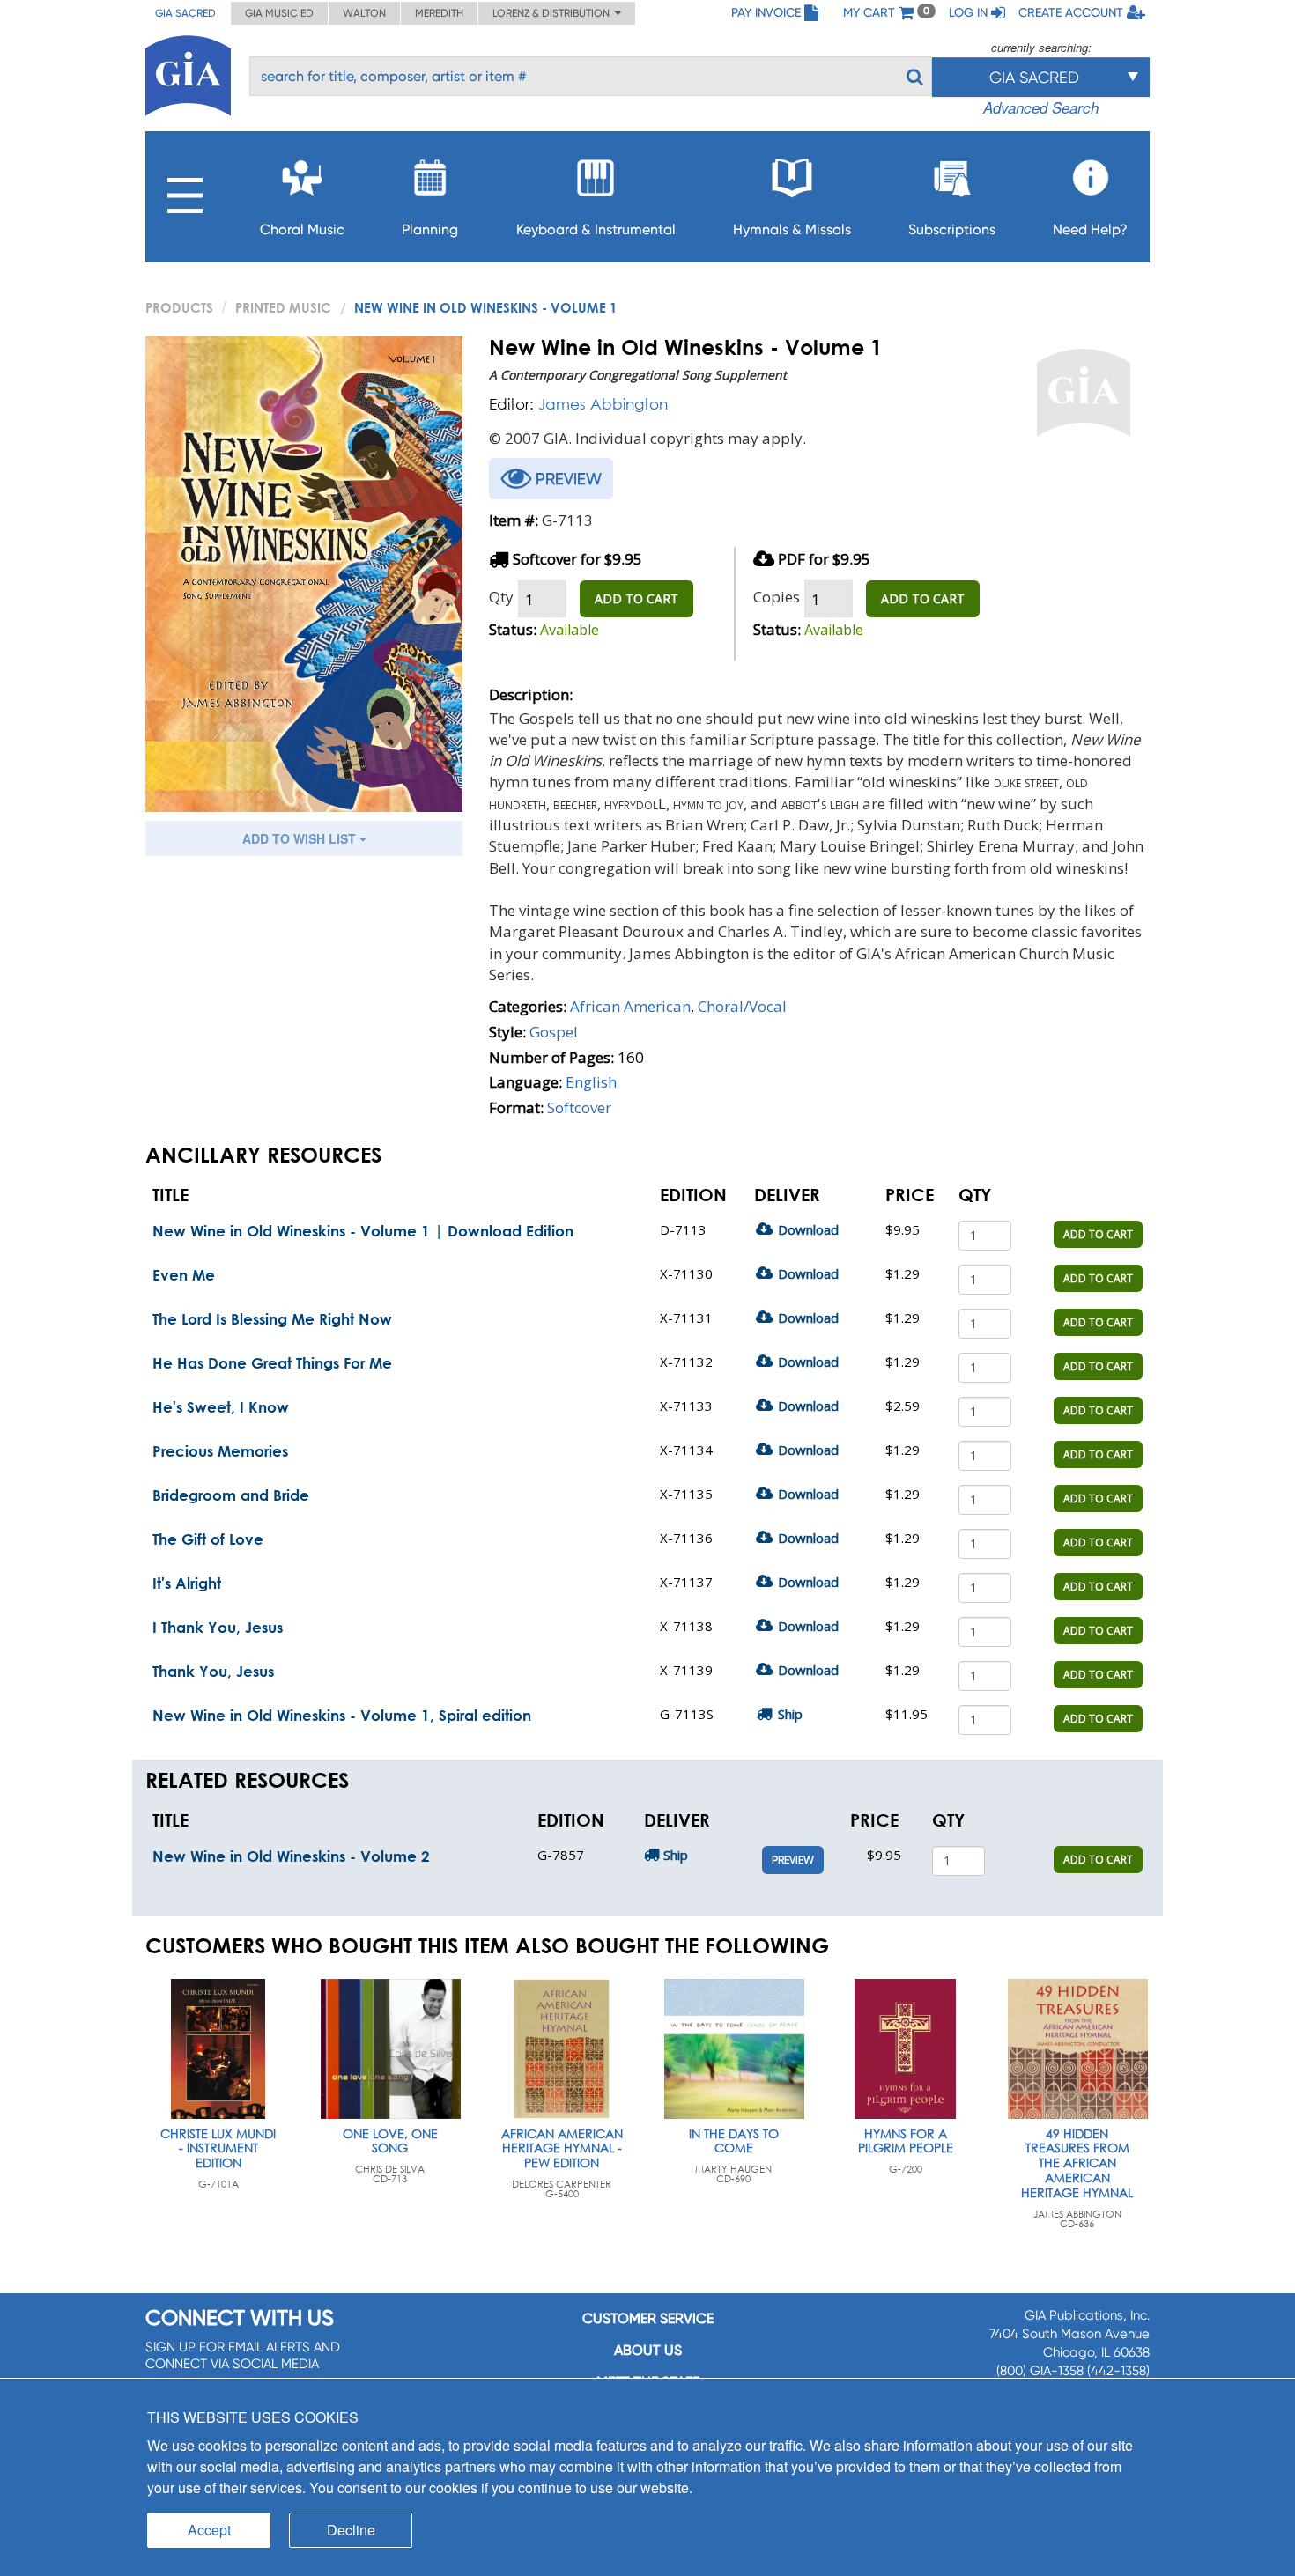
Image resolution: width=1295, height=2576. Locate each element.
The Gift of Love (208, 1539)
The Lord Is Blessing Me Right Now (272, 1319)
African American (630, 1006)
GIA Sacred (185, 13)
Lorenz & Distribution (554, 13)
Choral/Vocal (742, 1006)
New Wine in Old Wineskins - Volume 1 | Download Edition (363, 1231)
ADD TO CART (636, 598)
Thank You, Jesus (213, 1671)
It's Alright (187, 1583)
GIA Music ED (279, 13)
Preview (793, 1860)
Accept (209, 2530)
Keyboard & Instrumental (596, 229)
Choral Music (302, 229)
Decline (351, 2530)
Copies (777, 597)
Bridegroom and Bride (231, 1495)
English (591, 1082)
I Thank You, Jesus (218, 1627)
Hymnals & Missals (792, 229)
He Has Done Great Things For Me (272, 1363)
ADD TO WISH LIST (301, 838)
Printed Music (283, 307)
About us (648, 2350)
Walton (364, 13)
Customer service (648, 2318)
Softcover (579, 1107)
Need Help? (1090, 229)
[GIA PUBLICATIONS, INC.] (188, 73)
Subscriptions (952, 229)
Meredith (439, 13)
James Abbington (603, 404)
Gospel (554, 1032)
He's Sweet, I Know (221, 1407)
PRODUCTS (179, 307)
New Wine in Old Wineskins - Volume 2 (291, 1856)
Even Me (184, 1275)
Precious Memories (220, 1451)
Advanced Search (1041, 107)
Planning (430, 229)
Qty (501, 597)
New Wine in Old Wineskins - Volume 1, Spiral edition (342, 1715)
